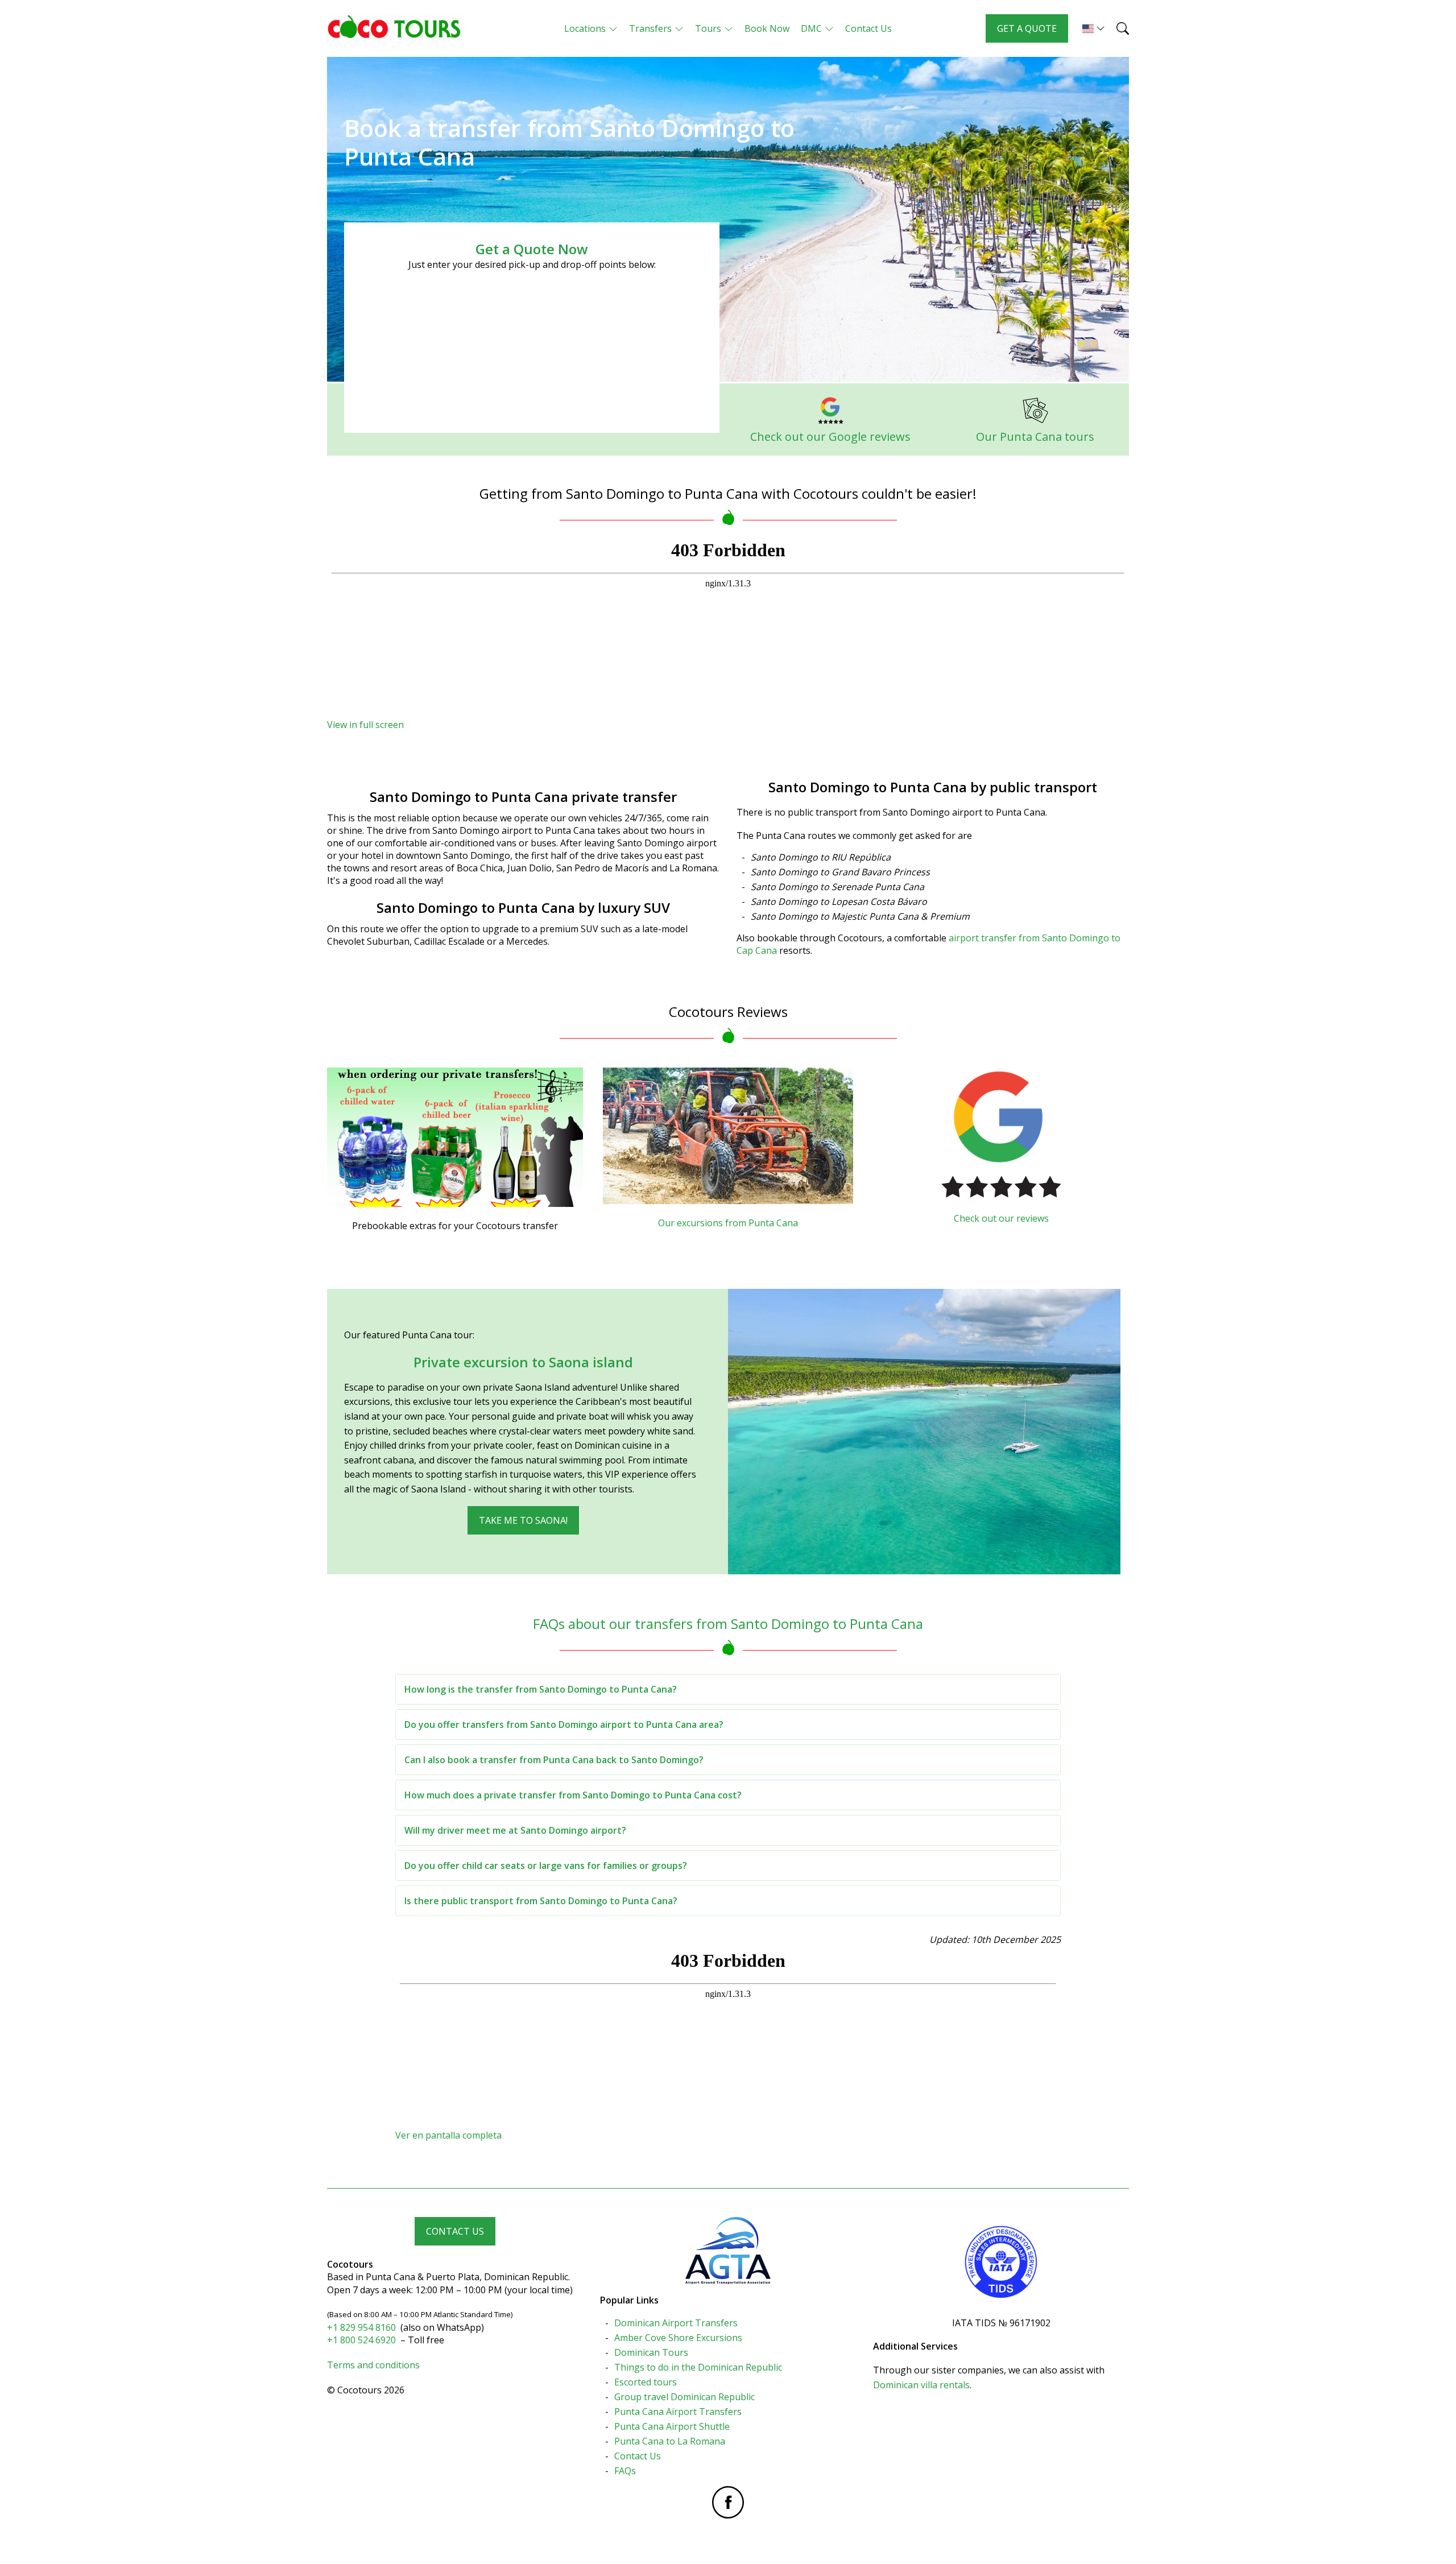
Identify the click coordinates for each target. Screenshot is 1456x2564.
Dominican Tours (651, 2352)
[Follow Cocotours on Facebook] (728, 2502)
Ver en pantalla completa (448, 2135)
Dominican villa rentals (921, 2385)
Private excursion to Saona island (523, 1362)
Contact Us (455, 2231)
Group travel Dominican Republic (684, 2397)
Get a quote (1027, 28)
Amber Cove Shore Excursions (678, 2338)
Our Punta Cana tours (1035, 437)
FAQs (625, 2471)
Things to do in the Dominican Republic (698, 2367)
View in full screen (365, 725)
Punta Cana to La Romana (670, 2441)
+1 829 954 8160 (363, 2327)
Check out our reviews (1001, 1218)
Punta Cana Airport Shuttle (672, 2426)
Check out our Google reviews (830, 437)
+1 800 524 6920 (363, 2340)
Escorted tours (646, 2382)
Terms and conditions (373, 2365)
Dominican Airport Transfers (676, 2323)
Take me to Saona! (523, 1520)
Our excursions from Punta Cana (728, 1223)
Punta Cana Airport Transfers (678, 2412)
